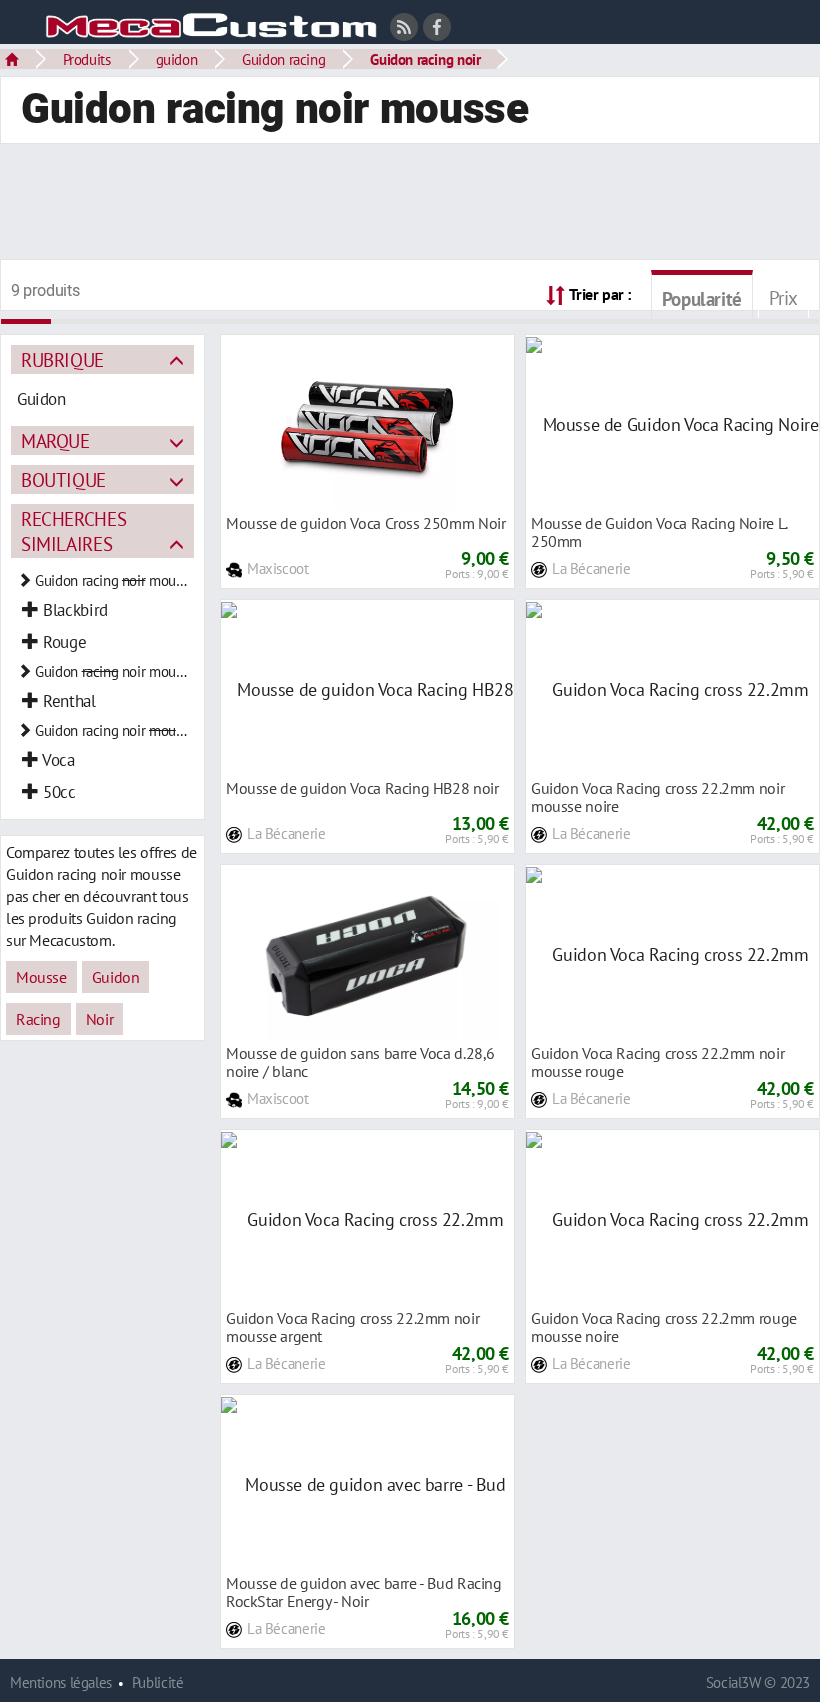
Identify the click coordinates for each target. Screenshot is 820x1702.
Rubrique (62, 359)
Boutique (63, 479)
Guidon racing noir (425, 59)
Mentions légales (61, 1682)
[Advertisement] (410, 204)
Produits (87, 59)
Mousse (41, 977)
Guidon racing (283, 59)
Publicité (158, 1682)
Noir (99, 1019)
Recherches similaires (73, 531)
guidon (177, 59)
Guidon (116, 977)
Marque (55, 440)
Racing (38, 1019)
